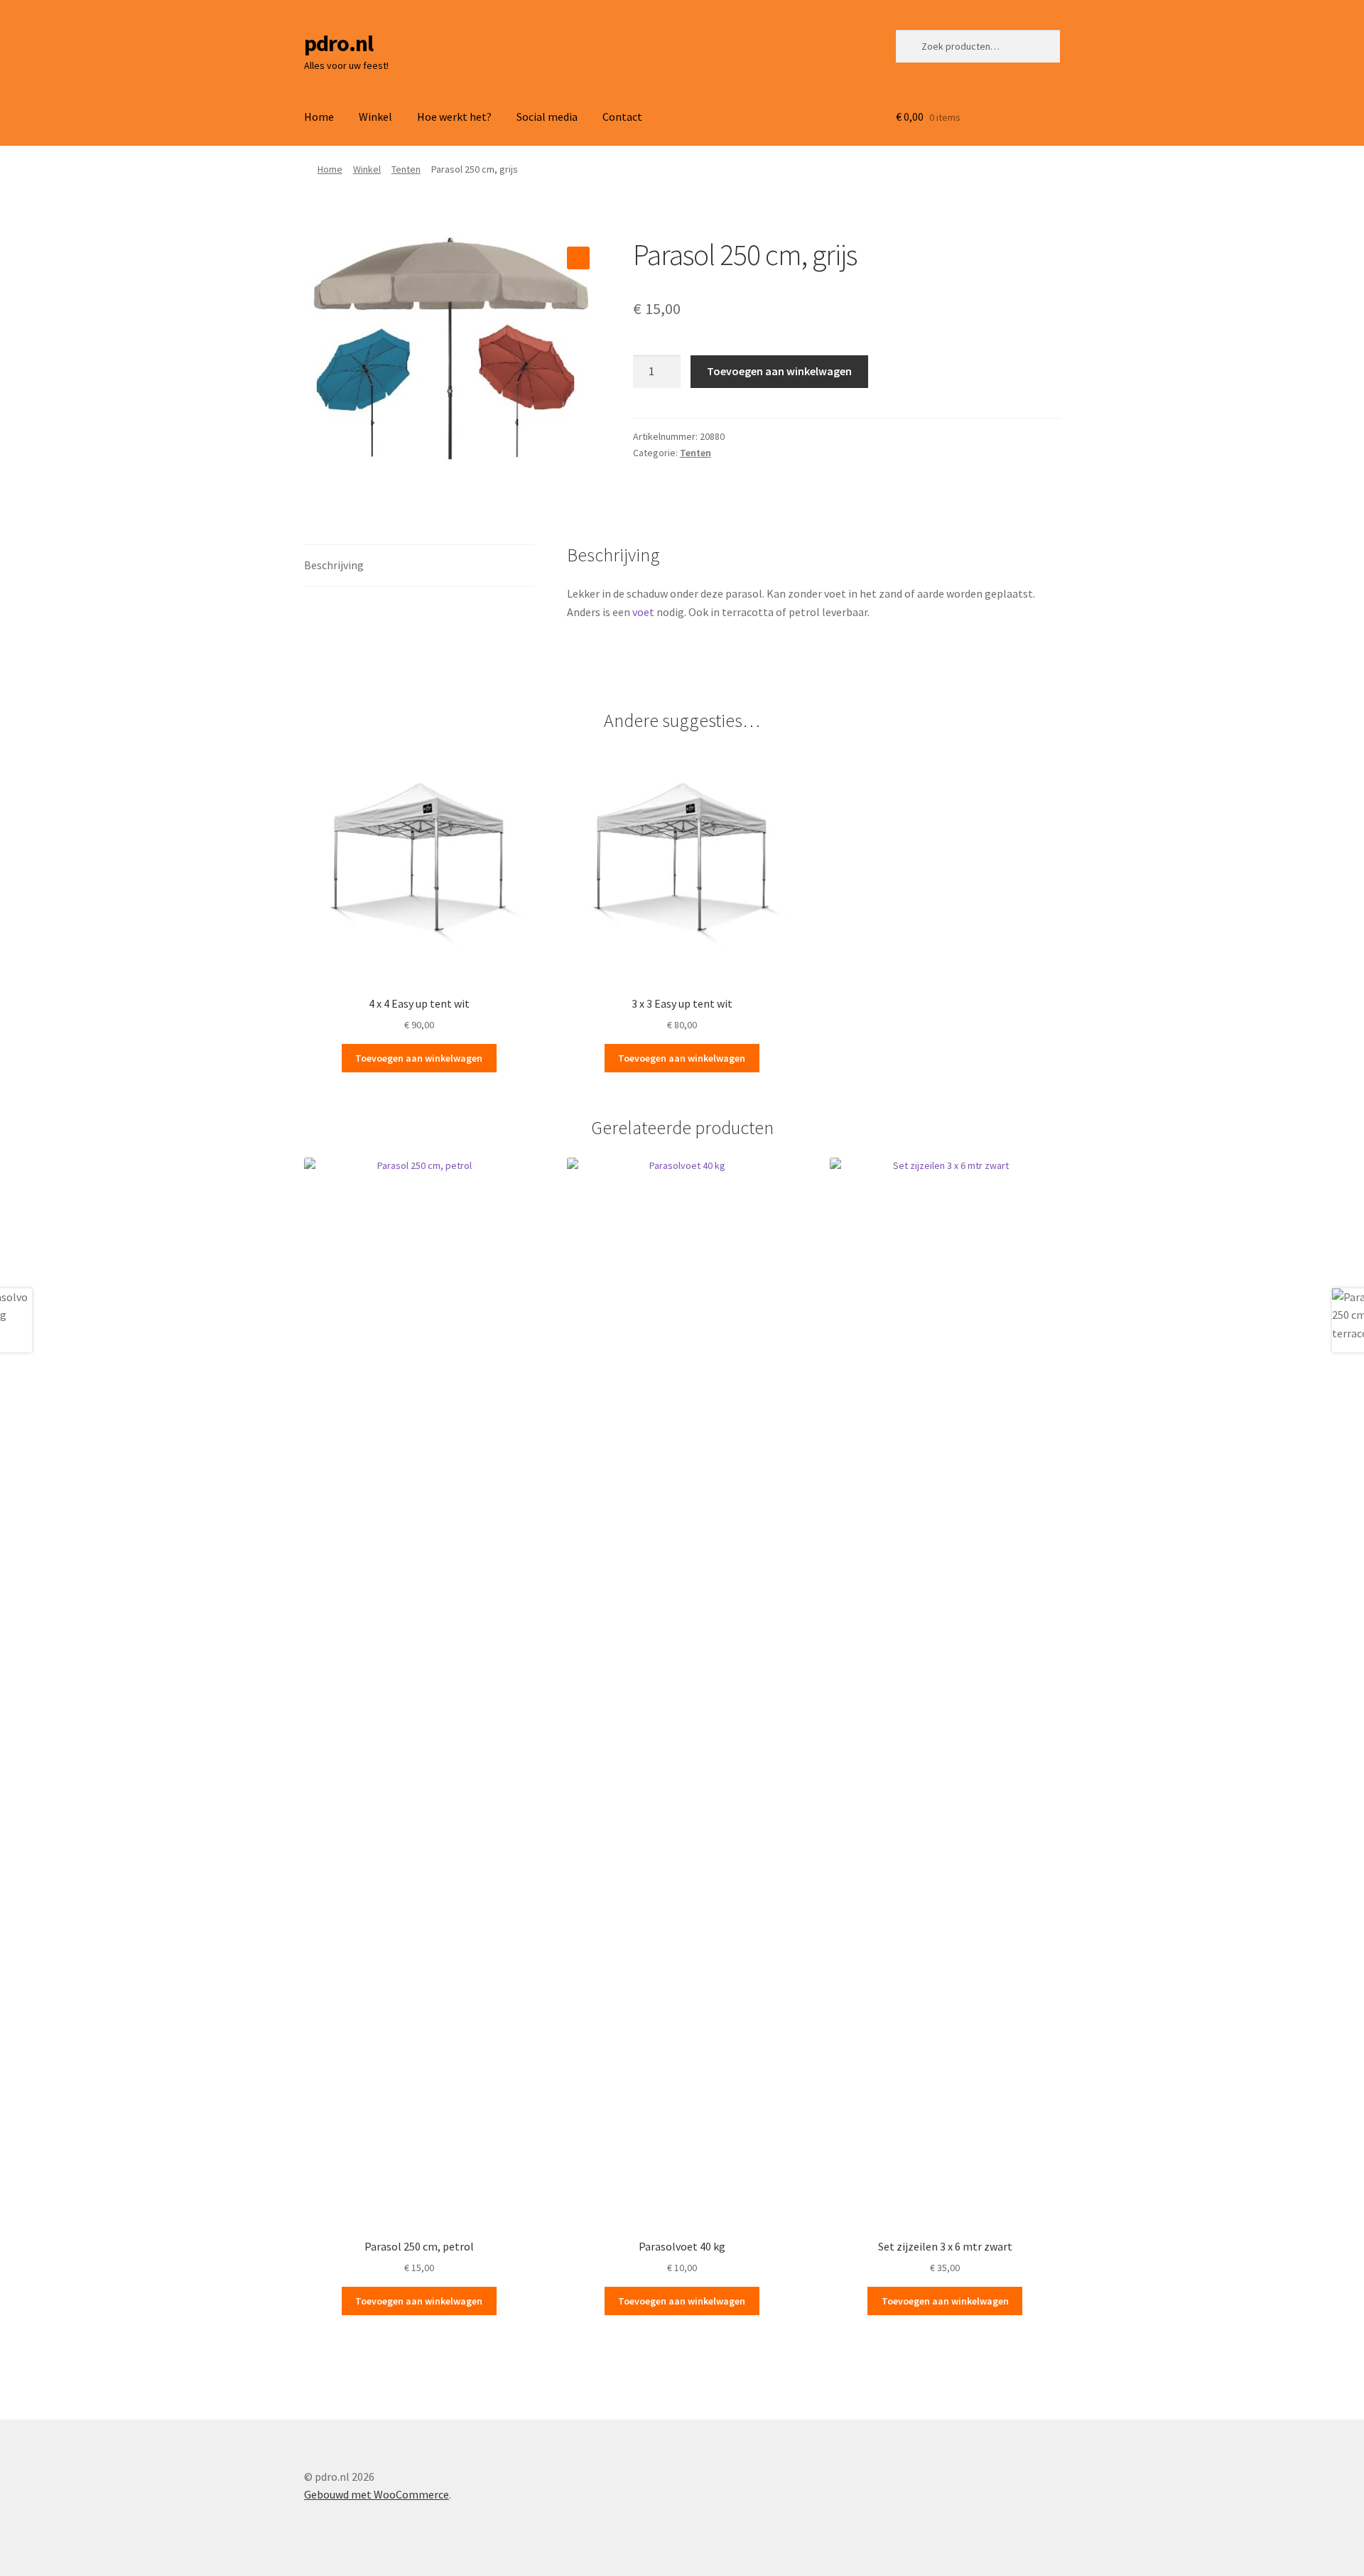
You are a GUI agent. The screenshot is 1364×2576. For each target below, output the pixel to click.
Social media (547, 117)
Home (319, 117)
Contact (622, 117)
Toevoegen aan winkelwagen (779, 371)
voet (643, 612)
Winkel (375, 117)
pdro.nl (339, 43)
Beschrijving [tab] (334, 565)
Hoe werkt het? (454, 117)
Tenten (406, 169)
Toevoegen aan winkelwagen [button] (419, 1058)
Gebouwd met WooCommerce (377, 2494)
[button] (578, 258)
